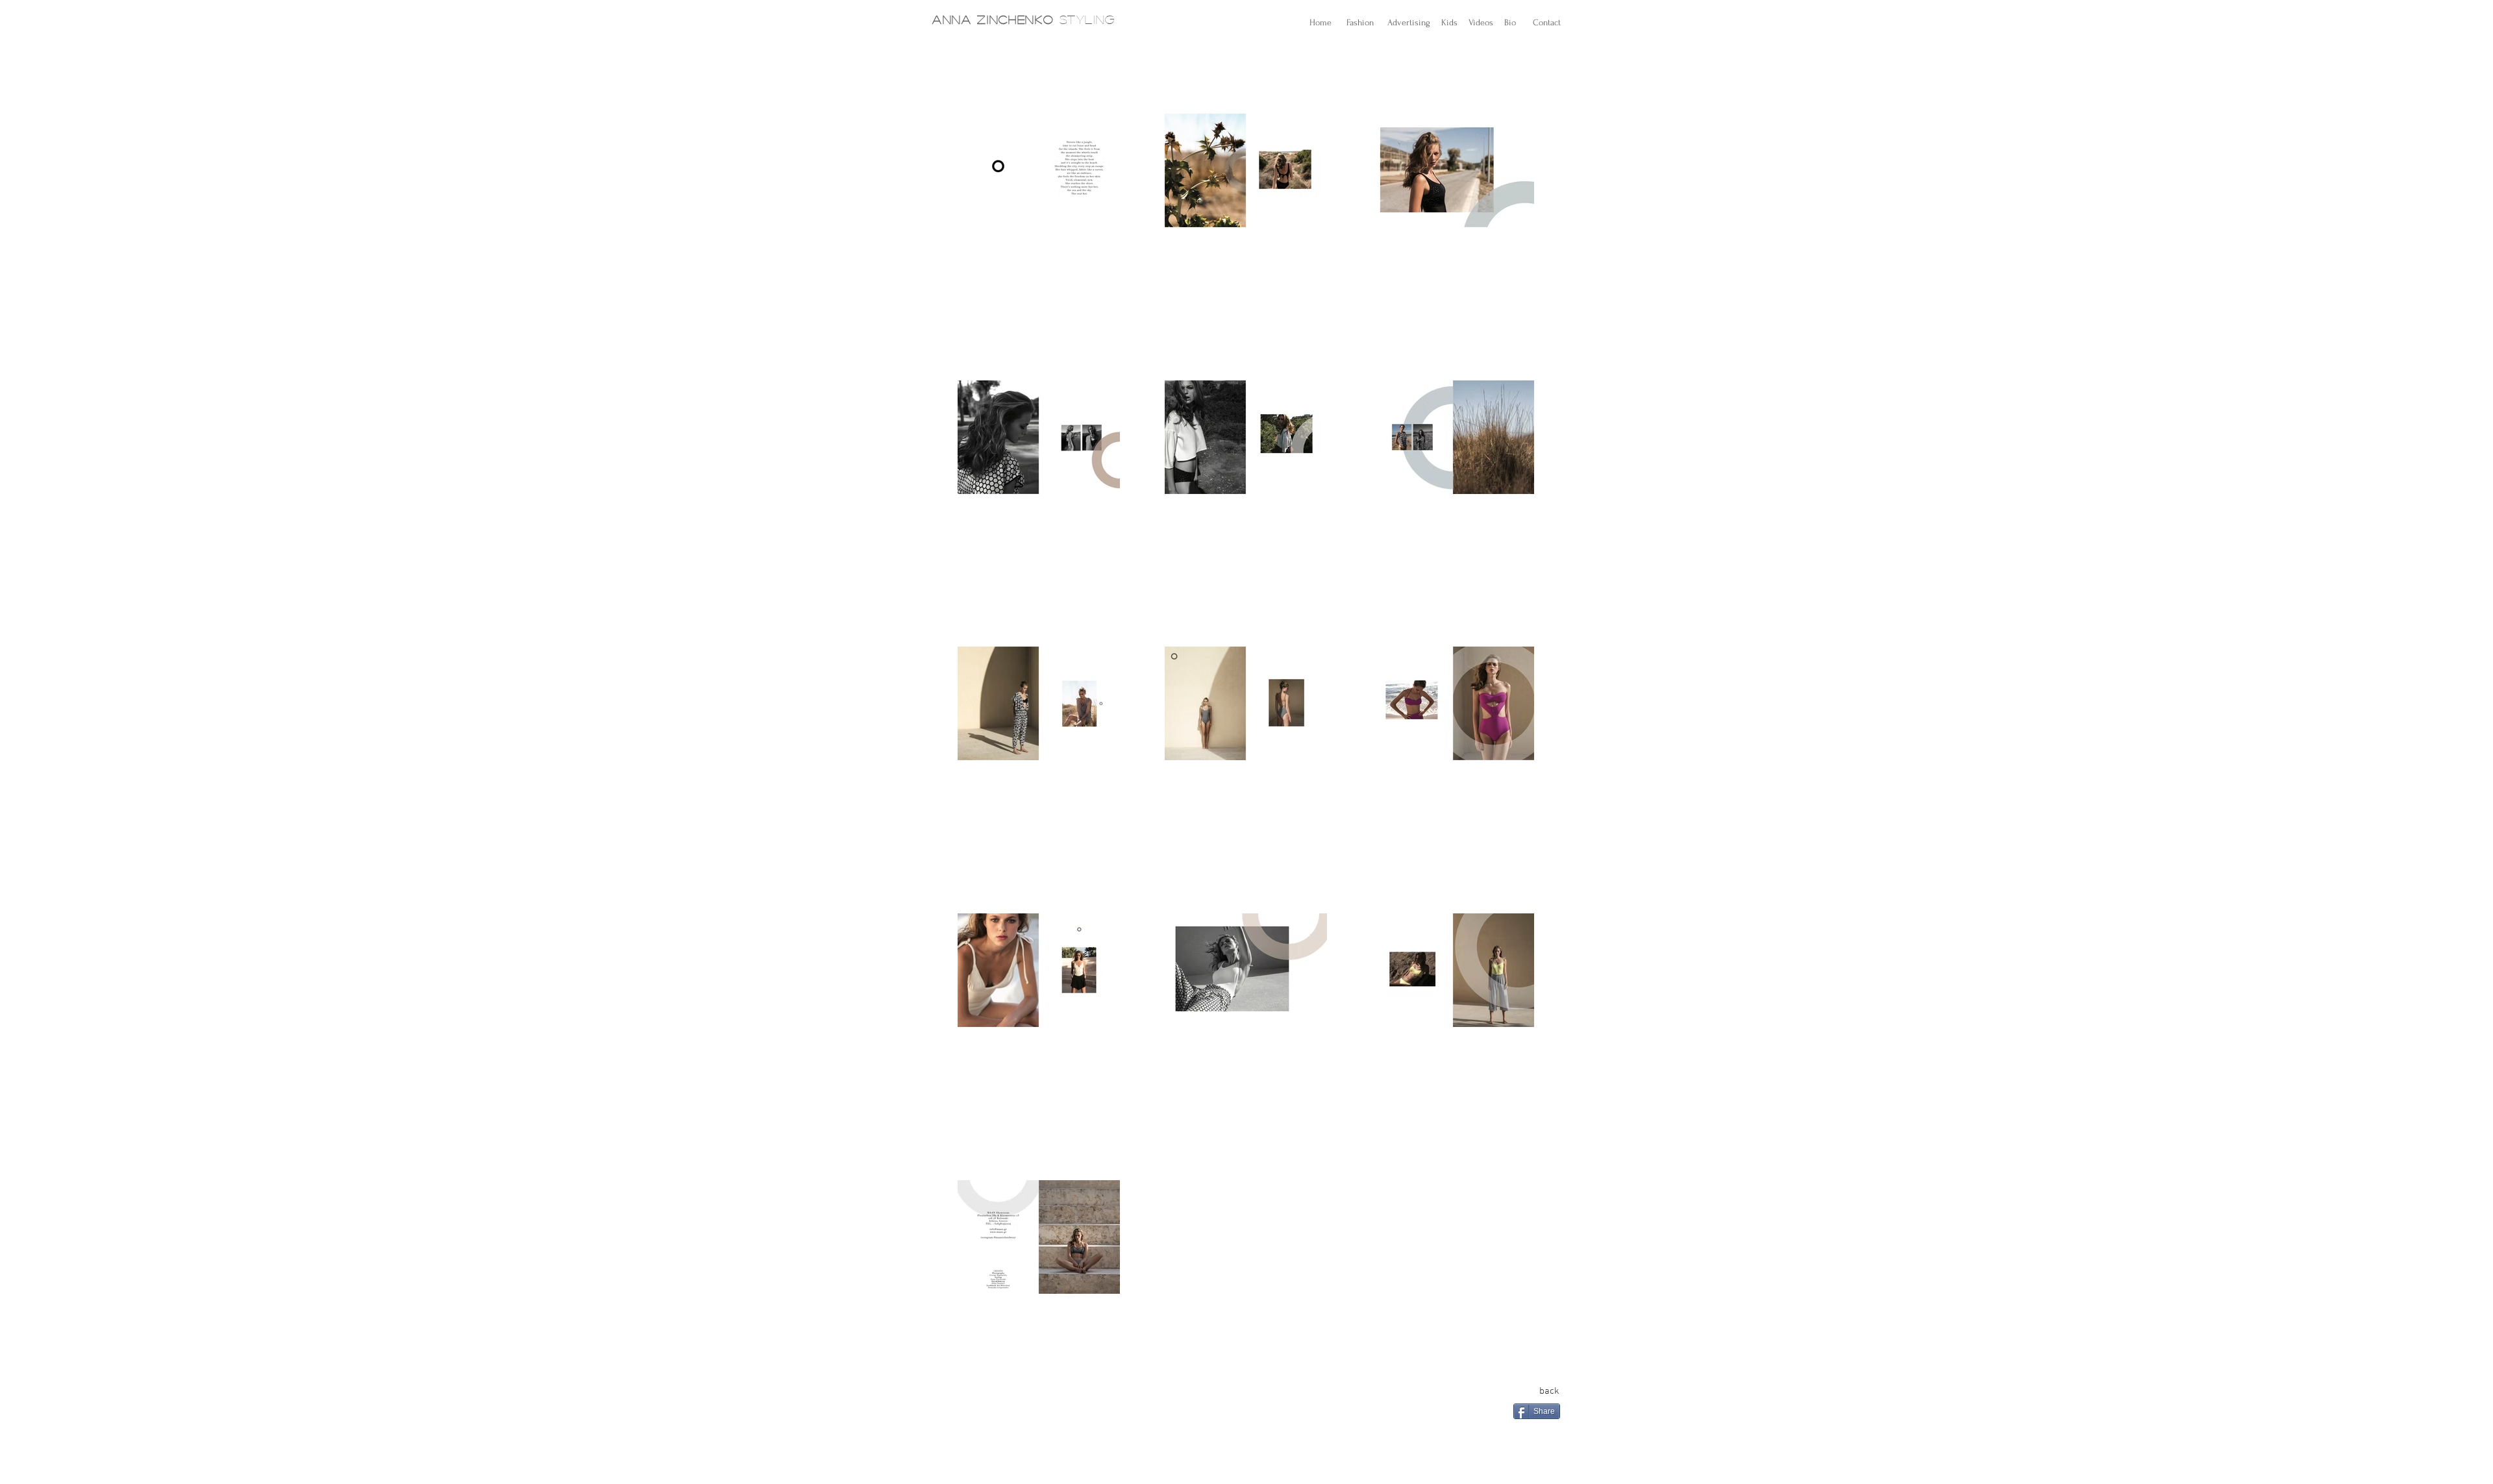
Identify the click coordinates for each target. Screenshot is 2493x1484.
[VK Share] (1549, 1434)
